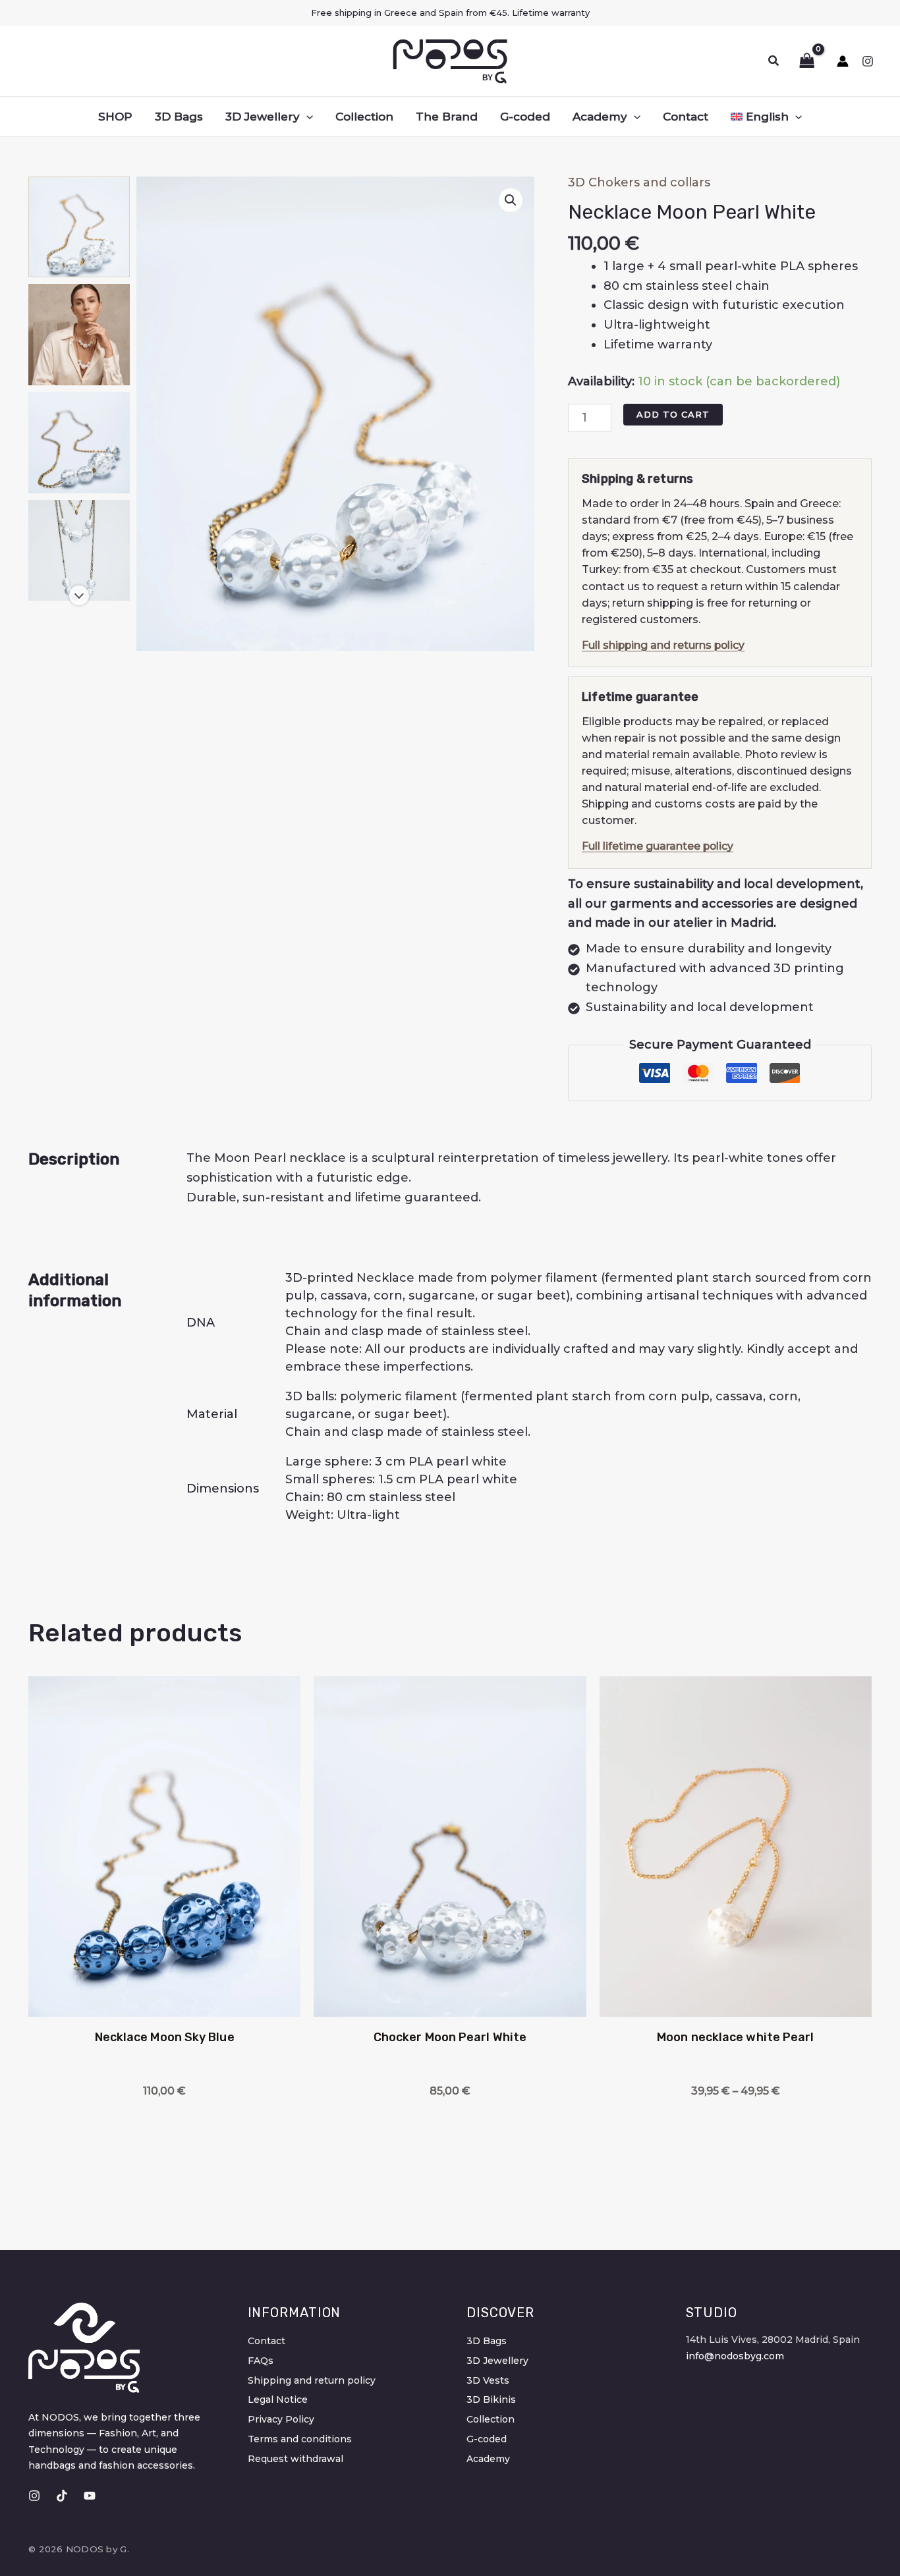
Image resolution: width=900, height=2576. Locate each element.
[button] (774, 61)
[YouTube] (90, 2496)
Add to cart (673, 414)
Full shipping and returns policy (663, 645)
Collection (491, 2419)
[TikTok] (62, 2496)
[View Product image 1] (79, 227)
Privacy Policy (281, 2419)
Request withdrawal (295, 2459)
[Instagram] (868, 61)
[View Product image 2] (79, 335)
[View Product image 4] (79, 551)
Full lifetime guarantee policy (658, 846)
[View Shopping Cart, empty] (803, 61)
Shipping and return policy (312, 2380)
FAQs (261, 2361)
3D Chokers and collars (639, 182)
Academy (488, 2459)
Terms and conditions (300, 2439)
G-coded (487, 2439)
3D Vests (488, 2380)
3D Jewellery (497, 2361)
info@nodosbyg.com (735, 2356)
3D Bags (487, 2341)
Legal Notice (278, 2399)
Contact (267, 2341)
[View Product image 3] (79, 443)
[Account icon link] (843, 61)
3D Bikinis (491, 2399)
